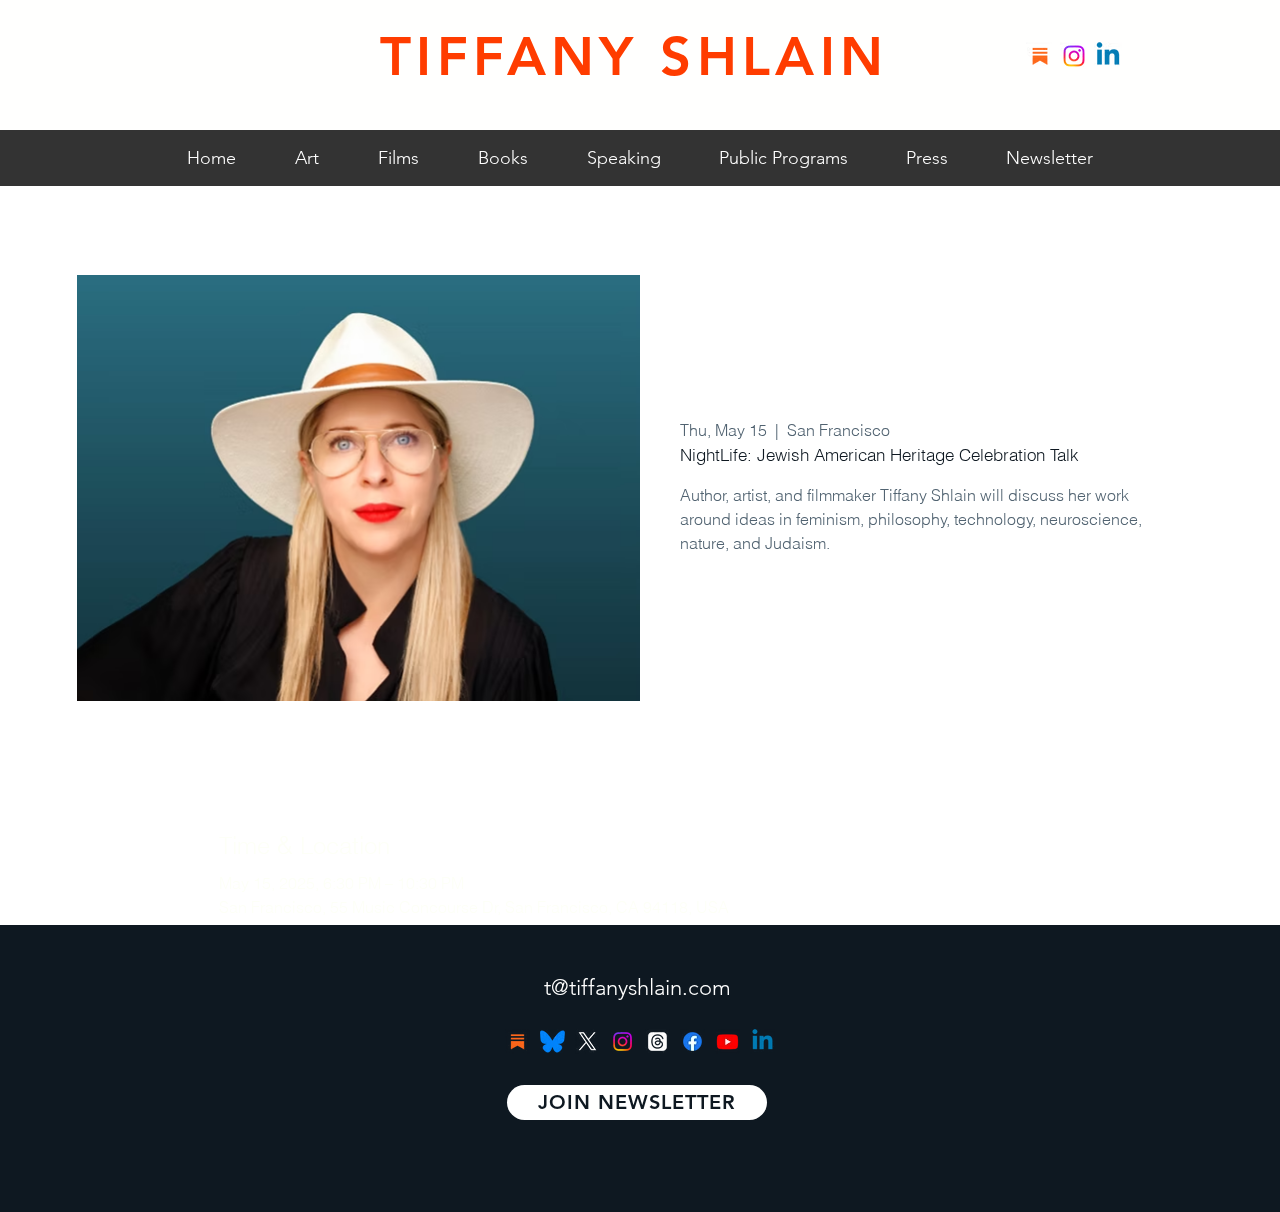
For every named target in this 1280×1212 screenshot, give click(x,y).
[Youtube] (727, 1041)
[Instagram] (1074, 56)
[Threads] (657, 1041)
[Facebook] (692, 1041)
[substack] (1040, 56)
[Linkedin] (1108, 56)
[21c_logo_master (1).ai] (552, 1041)
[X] (587, 1041)
